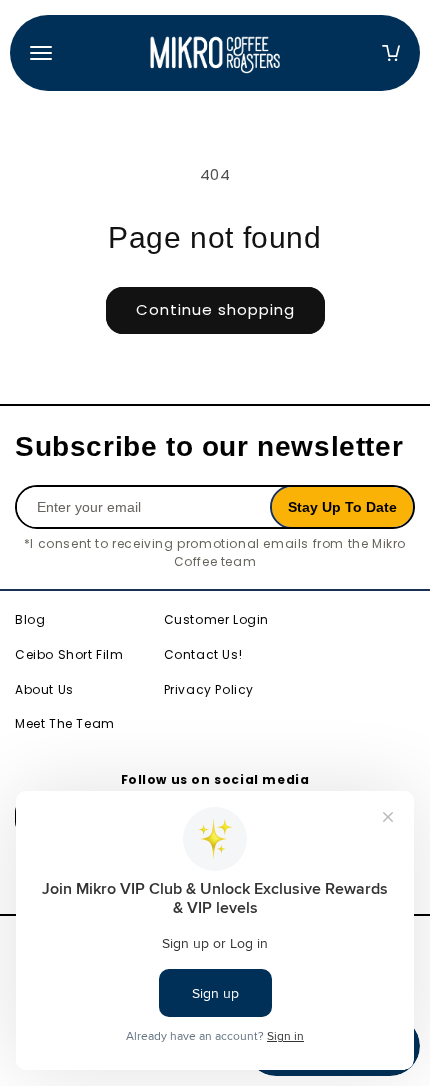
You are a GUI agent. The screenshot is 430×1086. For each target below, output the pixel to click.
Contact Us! (203, 654)
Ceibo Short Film (69, 654)
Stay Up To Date (342, 507)
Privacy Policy (209, 689)
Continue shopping (215, 309)
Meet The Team (65, 723)
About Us (44, 689)
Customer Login (216, 619)
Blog (30, 619)
